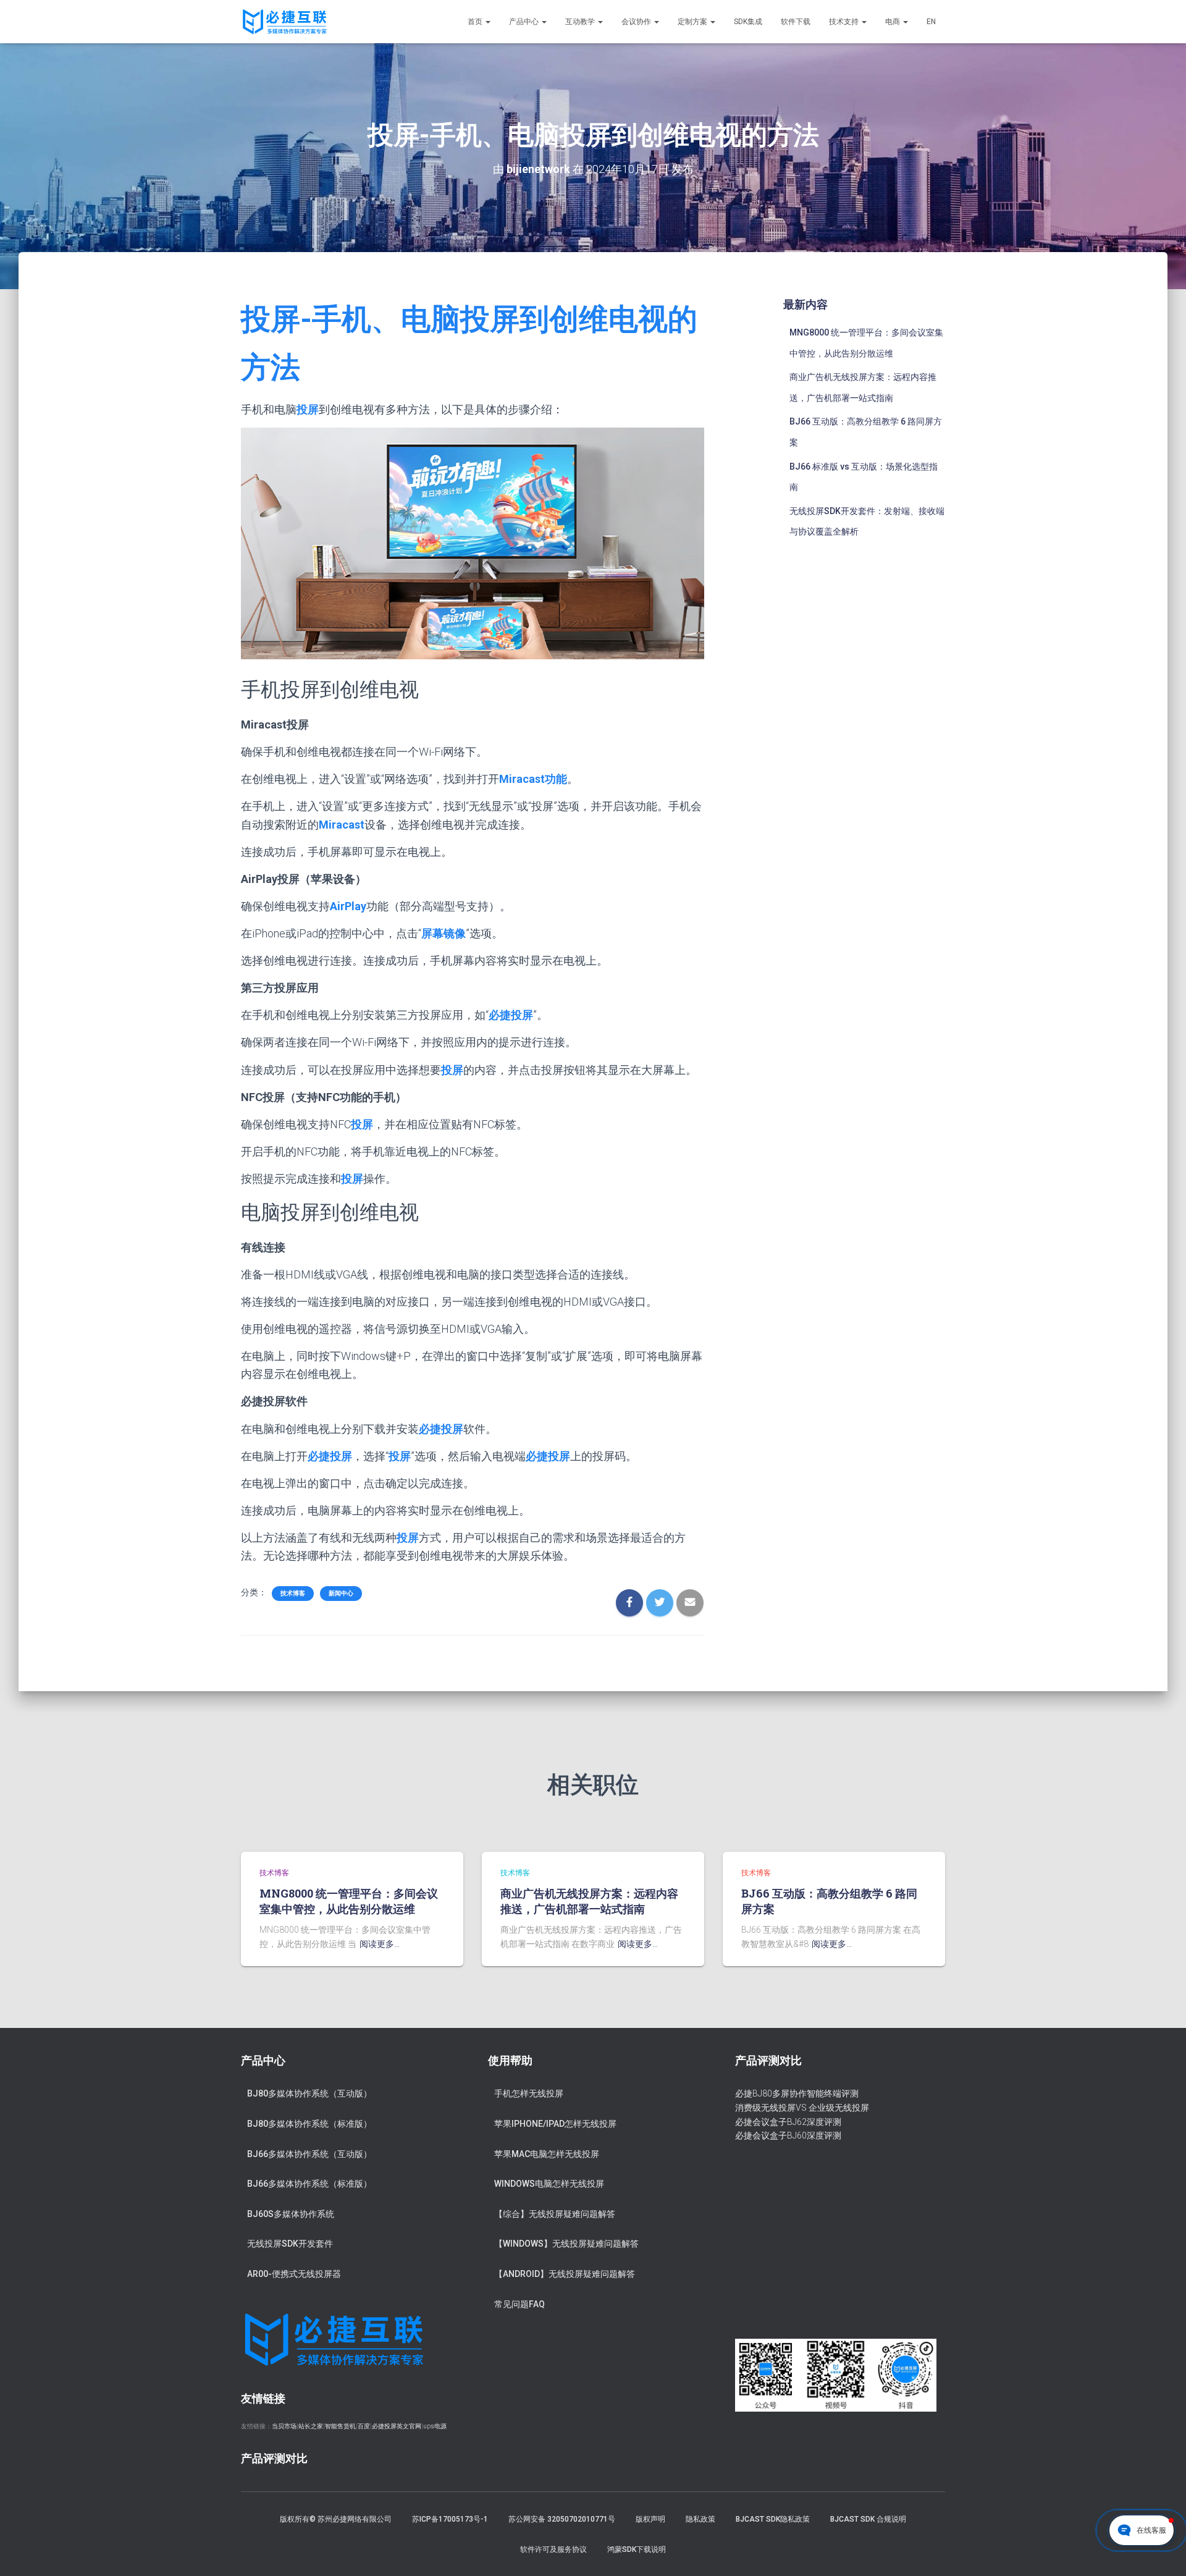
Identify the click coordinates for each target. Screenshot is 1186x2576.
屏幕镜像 (444, 933)
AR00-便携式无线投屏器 (294, 2274)
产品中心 (525, 22)
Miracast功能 (533, 779)
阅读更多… (380, 1944)
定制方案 (693, 22)
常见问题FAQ (519, 2304)
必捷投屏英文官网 (397, 2426)
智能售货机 (340, 2426)
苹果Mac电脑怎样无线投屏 (547, 2154)
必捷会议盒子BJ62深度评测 (788, 2122)
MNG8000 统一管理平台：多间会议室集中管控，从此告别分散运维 (349, 1901)
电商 (894, 22)
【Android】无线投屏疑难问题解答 (565, 2274)
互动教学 (581, 22)
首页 (476, 22)
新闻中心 (341, 1593)
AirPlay (348, 906)
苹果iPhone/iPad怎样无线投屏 (555, 2124)
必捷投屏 (511, 1015)
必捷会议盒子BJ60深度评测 (788, 2135)
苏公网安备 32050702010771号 (562, 2519)
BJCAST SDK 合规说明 (868, 2519)
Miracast (342, 825)
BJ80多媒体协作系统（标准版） (309, 2124)
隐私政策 (700, 2519)
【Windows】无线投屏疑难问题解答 (566, 2244)
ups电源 (435, 2426)
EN (931, 22)
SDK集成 (748, 22)
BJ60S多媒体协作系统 (291, 2214)
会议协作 (637, 22)
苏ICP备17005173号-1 (450, 2519)
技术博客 (293, 1593)
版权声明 (650, 2519)
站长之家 (311, 2426)
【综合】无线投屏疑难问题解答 (555, 2214)
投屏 (308, 409)
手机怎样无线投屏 (529, 2093)
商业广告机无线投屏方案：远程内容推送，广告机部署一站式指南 (589, 1901)
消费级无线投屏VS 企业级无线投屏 (802, 2108)
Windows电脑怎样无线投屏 (549, 2184)
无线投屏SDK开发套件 (290, 2244)
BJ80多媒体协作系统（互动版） (309, 2093)
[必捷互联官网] (284, 22)
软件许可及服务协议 (553, 2549)
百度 (364, 2426)
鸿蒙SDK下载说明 (637, 2549)
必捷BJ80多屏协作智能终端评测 (797, 2093)
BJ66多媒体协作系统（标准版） (309, 2184)
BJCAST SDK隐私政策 (773, 2519)
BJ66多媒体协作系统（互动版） (309, 2154)
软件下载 (796, 22)
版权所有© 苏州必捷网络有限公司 (336, 2519)
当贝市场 (284, 2426)
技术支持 (845, 22)
